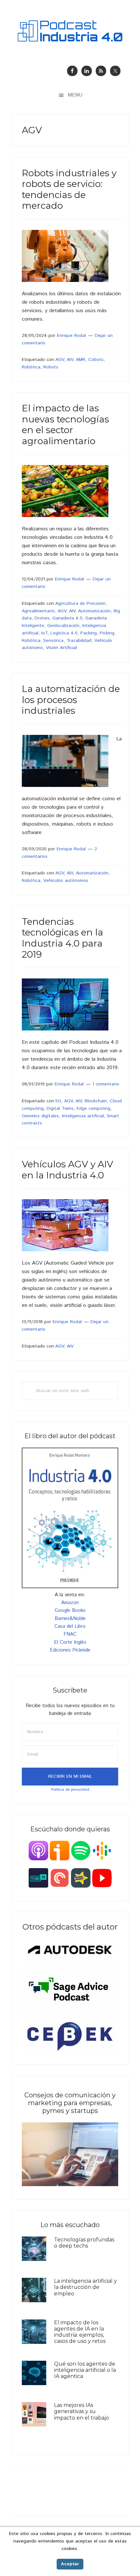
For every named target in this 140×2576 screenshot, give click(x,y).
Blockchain (96, 1101)
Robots (51, 367)
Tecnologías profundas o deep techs (84, 2243)
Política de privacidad (70, 1790)
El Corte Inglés (70, 1642)
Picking (107, 633)
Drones (42, 618)
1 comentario (106, 1084)
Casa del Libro (70, 1626)
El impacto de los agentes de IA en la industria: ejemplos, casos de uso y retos (80, 2332)
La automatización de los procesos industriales (71, 700)
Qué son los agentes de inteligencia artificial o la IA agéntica (85, 2370)
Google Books (70, 1610)
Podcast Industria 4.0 (70, 31)
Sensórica (53, 641)
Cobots (96, 360)
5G (58, 1101)
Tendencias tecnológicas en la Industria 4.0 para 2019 (63, 938)
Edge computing (93, 1109)
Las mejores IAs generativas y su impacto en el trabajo (82, 2411)
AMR (81, 360)
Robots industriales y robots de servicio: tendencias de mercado (69, 189)
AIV (70, 360)
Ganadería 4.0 (67, 618)
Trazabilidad (79, 641)
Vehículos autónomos (66, 881)
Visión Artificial (61, 648)
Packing (89, 633)
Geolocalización (63, 626)
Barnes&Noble (70, 1619)
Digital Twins (60, 1109)
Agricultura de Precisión (80, 604)
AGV (60, 360)
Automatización (94, 611)
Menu (75, 95)
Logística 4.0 (64, 633)
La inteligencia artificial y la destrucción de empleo (85, 2287)
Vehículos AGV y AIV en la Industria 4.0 (68, 1170)
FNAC (70, 1634)
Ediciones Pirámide (70, 1650)
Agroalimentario (38, 611)
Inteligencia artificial (83, 1116)
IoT (44, 633)
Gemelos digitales (40, 1116)
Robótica (31, 367)
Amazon (70, 1603)
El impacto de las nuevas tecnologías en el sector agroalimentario (65, 425)
